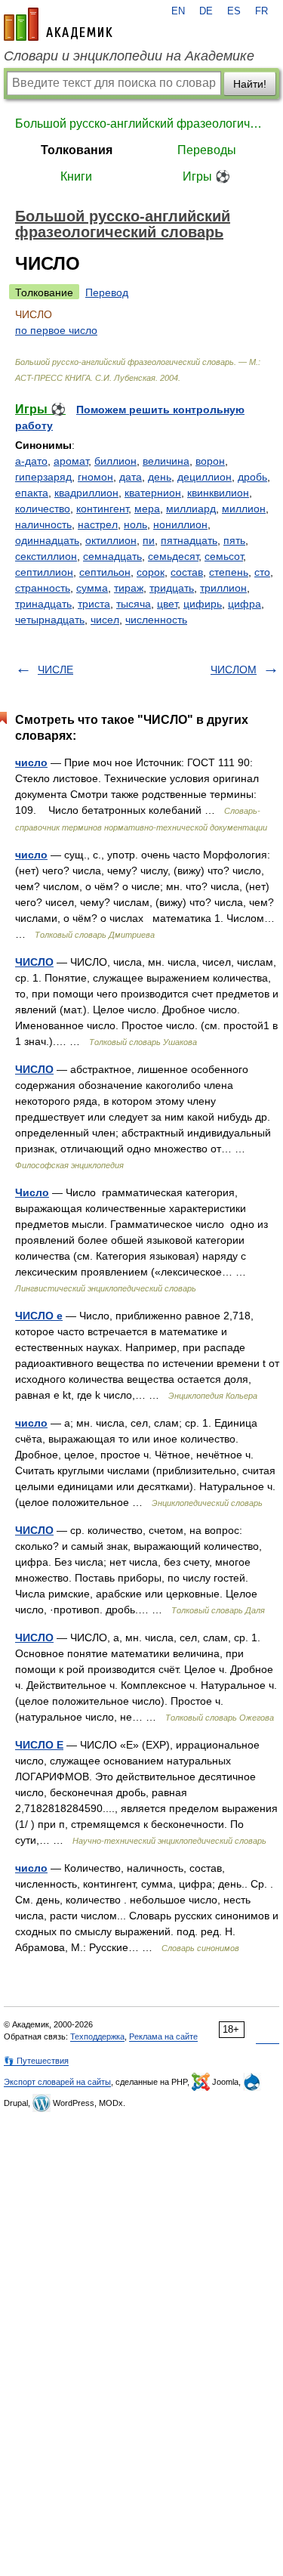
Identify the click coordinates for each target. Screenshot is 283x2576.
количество (43, 509)
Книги (76, 176)
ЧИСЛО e (39, 1316)
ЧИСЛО (34, 962)
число (31, 762)
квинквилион (218, 493)
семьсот (224, 556)
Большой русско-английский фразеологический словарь (141, 124)
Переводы (207, 150)
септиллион (44, 572)
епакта (32, 493)
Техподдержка (97, 2036)
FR (261, 11)
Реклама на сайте (163, 2036)
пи (149, 540)
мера (147, 509)
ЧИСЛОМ (234, 670)
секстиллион (46, 556)
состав (187, 572)
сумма (92, 588)
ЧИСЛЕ (55, 670)
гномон (95, 477)
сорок (151, 572)
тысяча (134, 604)
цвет (167, 604)
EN (178, 11)
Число (32, 1192)
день (160, 477)
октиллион (111, 540)
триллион (223, 588)
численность (156, 620)
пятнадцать (189, 540)
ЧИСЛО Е (39, 1745)
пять (234, 540)
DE (206, 11)
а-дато (31, 461)
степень (229, 572)
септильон (105, 572)
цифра (245, 604)
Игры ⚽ (206, 176)
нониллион (180, 524)
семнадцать (112, 556)
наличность (43, 524)
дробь (252, 477)
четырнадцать (50, 620)
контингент (102, 509)
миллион (244, 509)
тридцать (172, 588)
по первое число (56, 330)
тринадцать (43, 604)
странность (43, 588)
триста (94, 604)
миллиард (191, 509)
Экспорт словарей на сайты (57, 2082)
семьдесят (173, 556)
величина (166, 461)
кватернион (153, 493)
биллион (115, 461)
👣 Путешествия (36, 2061)
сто (262, 572)
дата (131, 477)
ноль (135, 524)
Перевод (107, 292)
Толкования (77, 150)
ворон (210, 461)
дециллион (205, 477)
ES (234, 11)
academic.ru (58, 24)
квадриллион (86, 493)
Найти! (250, 84)
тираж (129, 588)
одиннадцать (47, 540)
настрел (98, 524)
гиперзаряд (43, 477)
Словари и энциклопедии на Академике (129, 56)
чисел (105, 620)
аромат (71, 461)
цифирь (203, 604)
